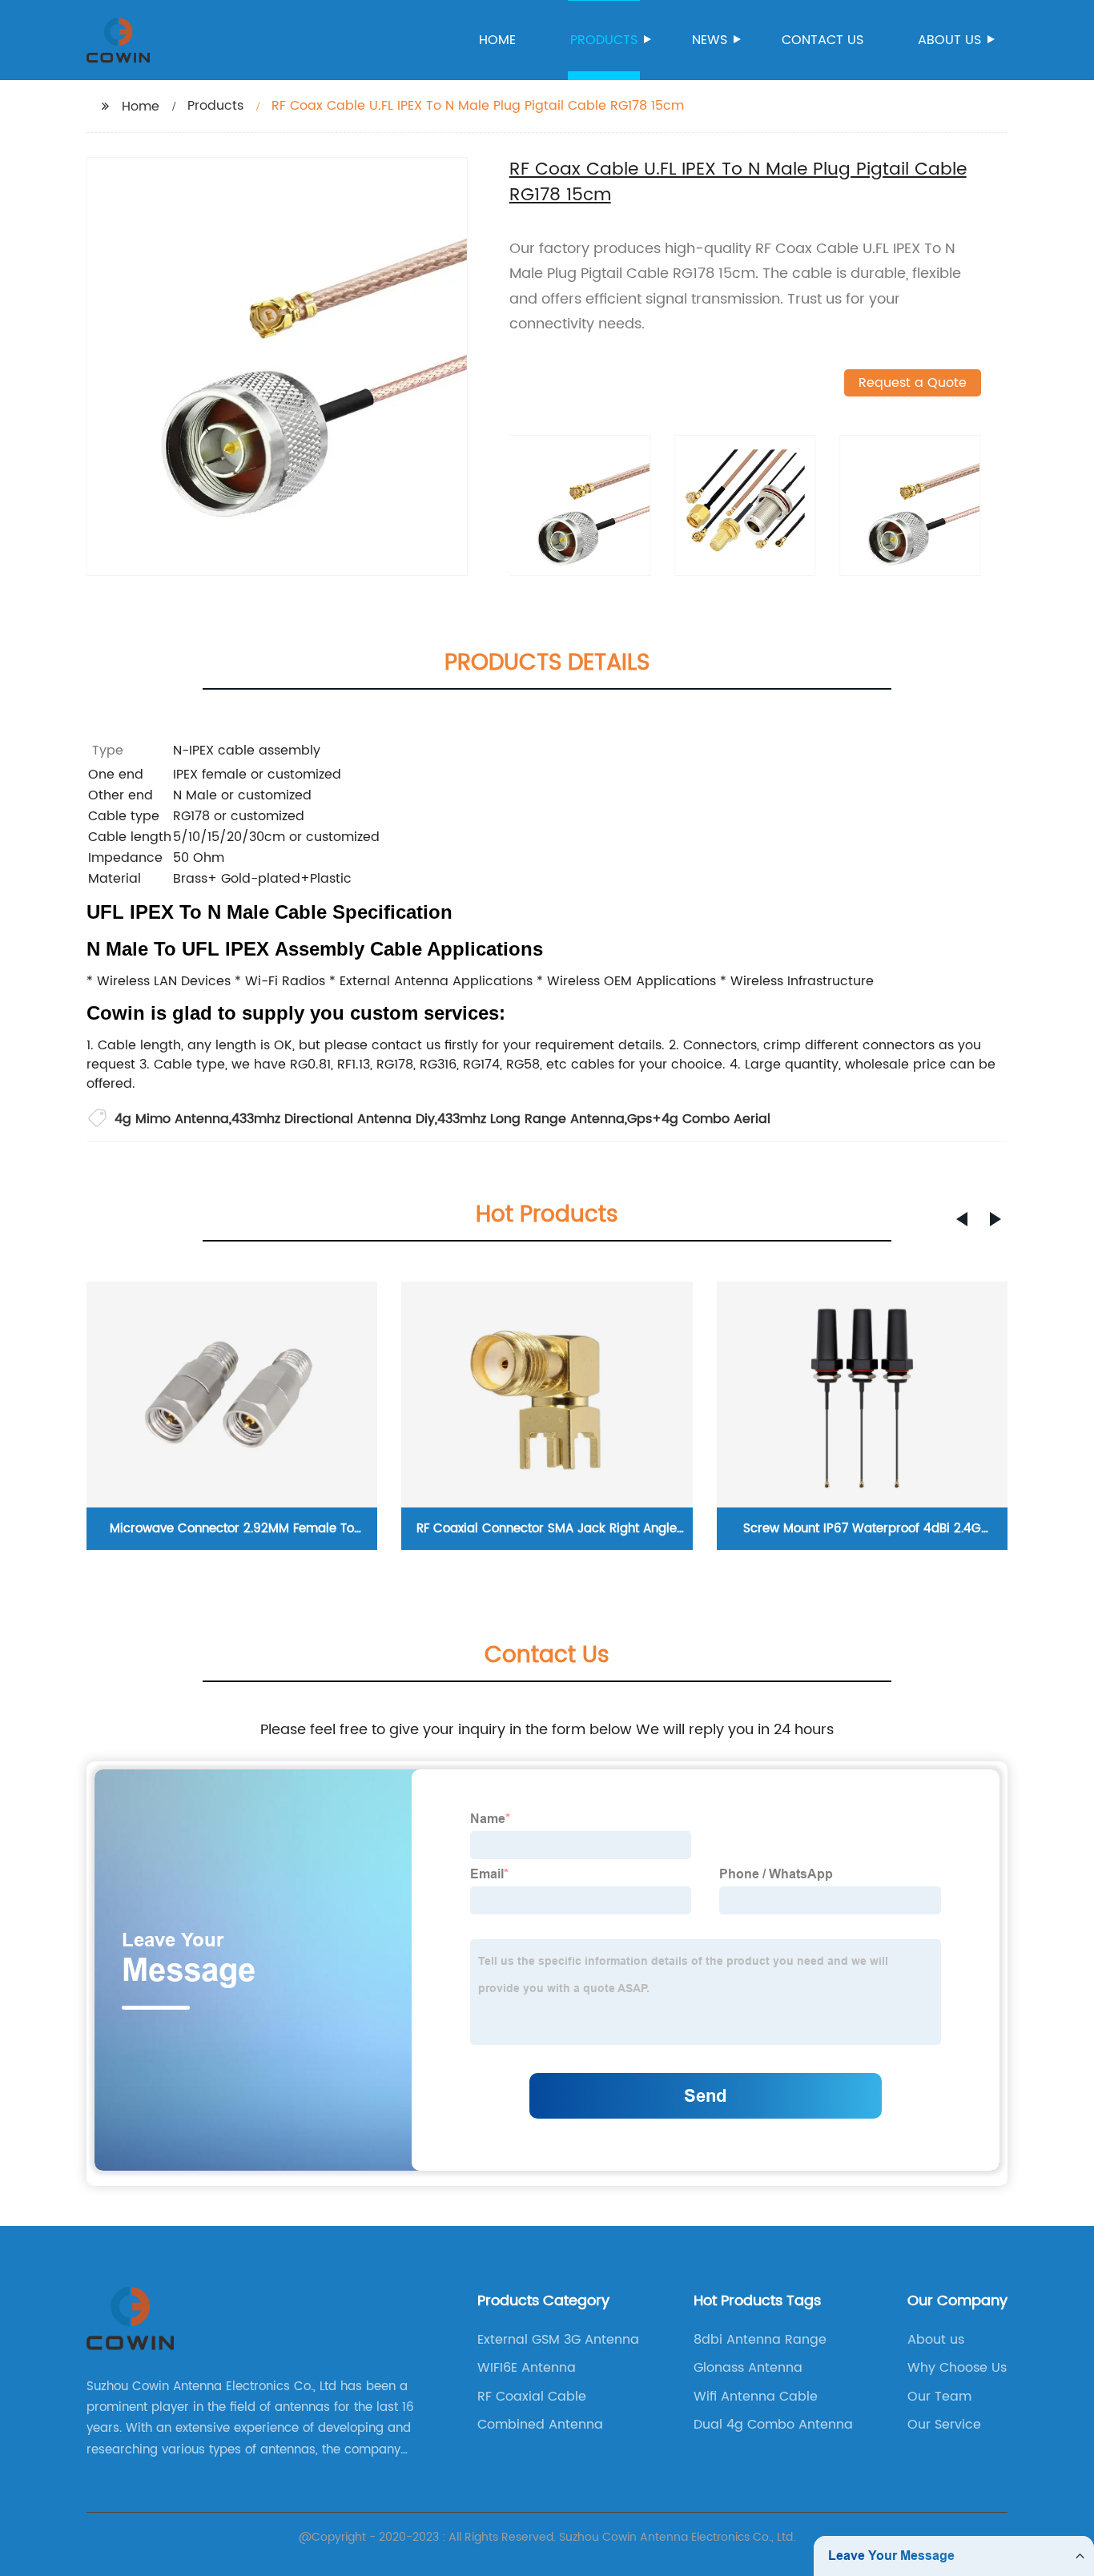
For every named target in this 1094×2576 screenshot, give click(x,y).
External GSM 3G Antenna (558, 2340)
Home (497, 40)
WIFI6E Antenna (527, 2368)
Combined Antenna (540, 2425)
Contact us (823, 40)
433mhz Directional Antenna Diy (333, 1119)
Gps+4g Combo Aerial (699, 1119)
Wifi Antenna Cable (756, 2397)
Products (604, 40)
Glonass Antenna (748, 2368)
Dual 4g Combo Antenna (773, 2425)
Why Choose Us (957, 2368)
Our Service (944, 2425)
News (710, 40)
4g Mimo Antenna (172, 1119)
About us (949, 40)
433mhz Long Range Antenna (531, 1119)
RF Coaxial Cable (532, 2397)
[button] (962, 1219)
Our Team (939, 2397)
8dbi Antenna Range (760, 2340)
